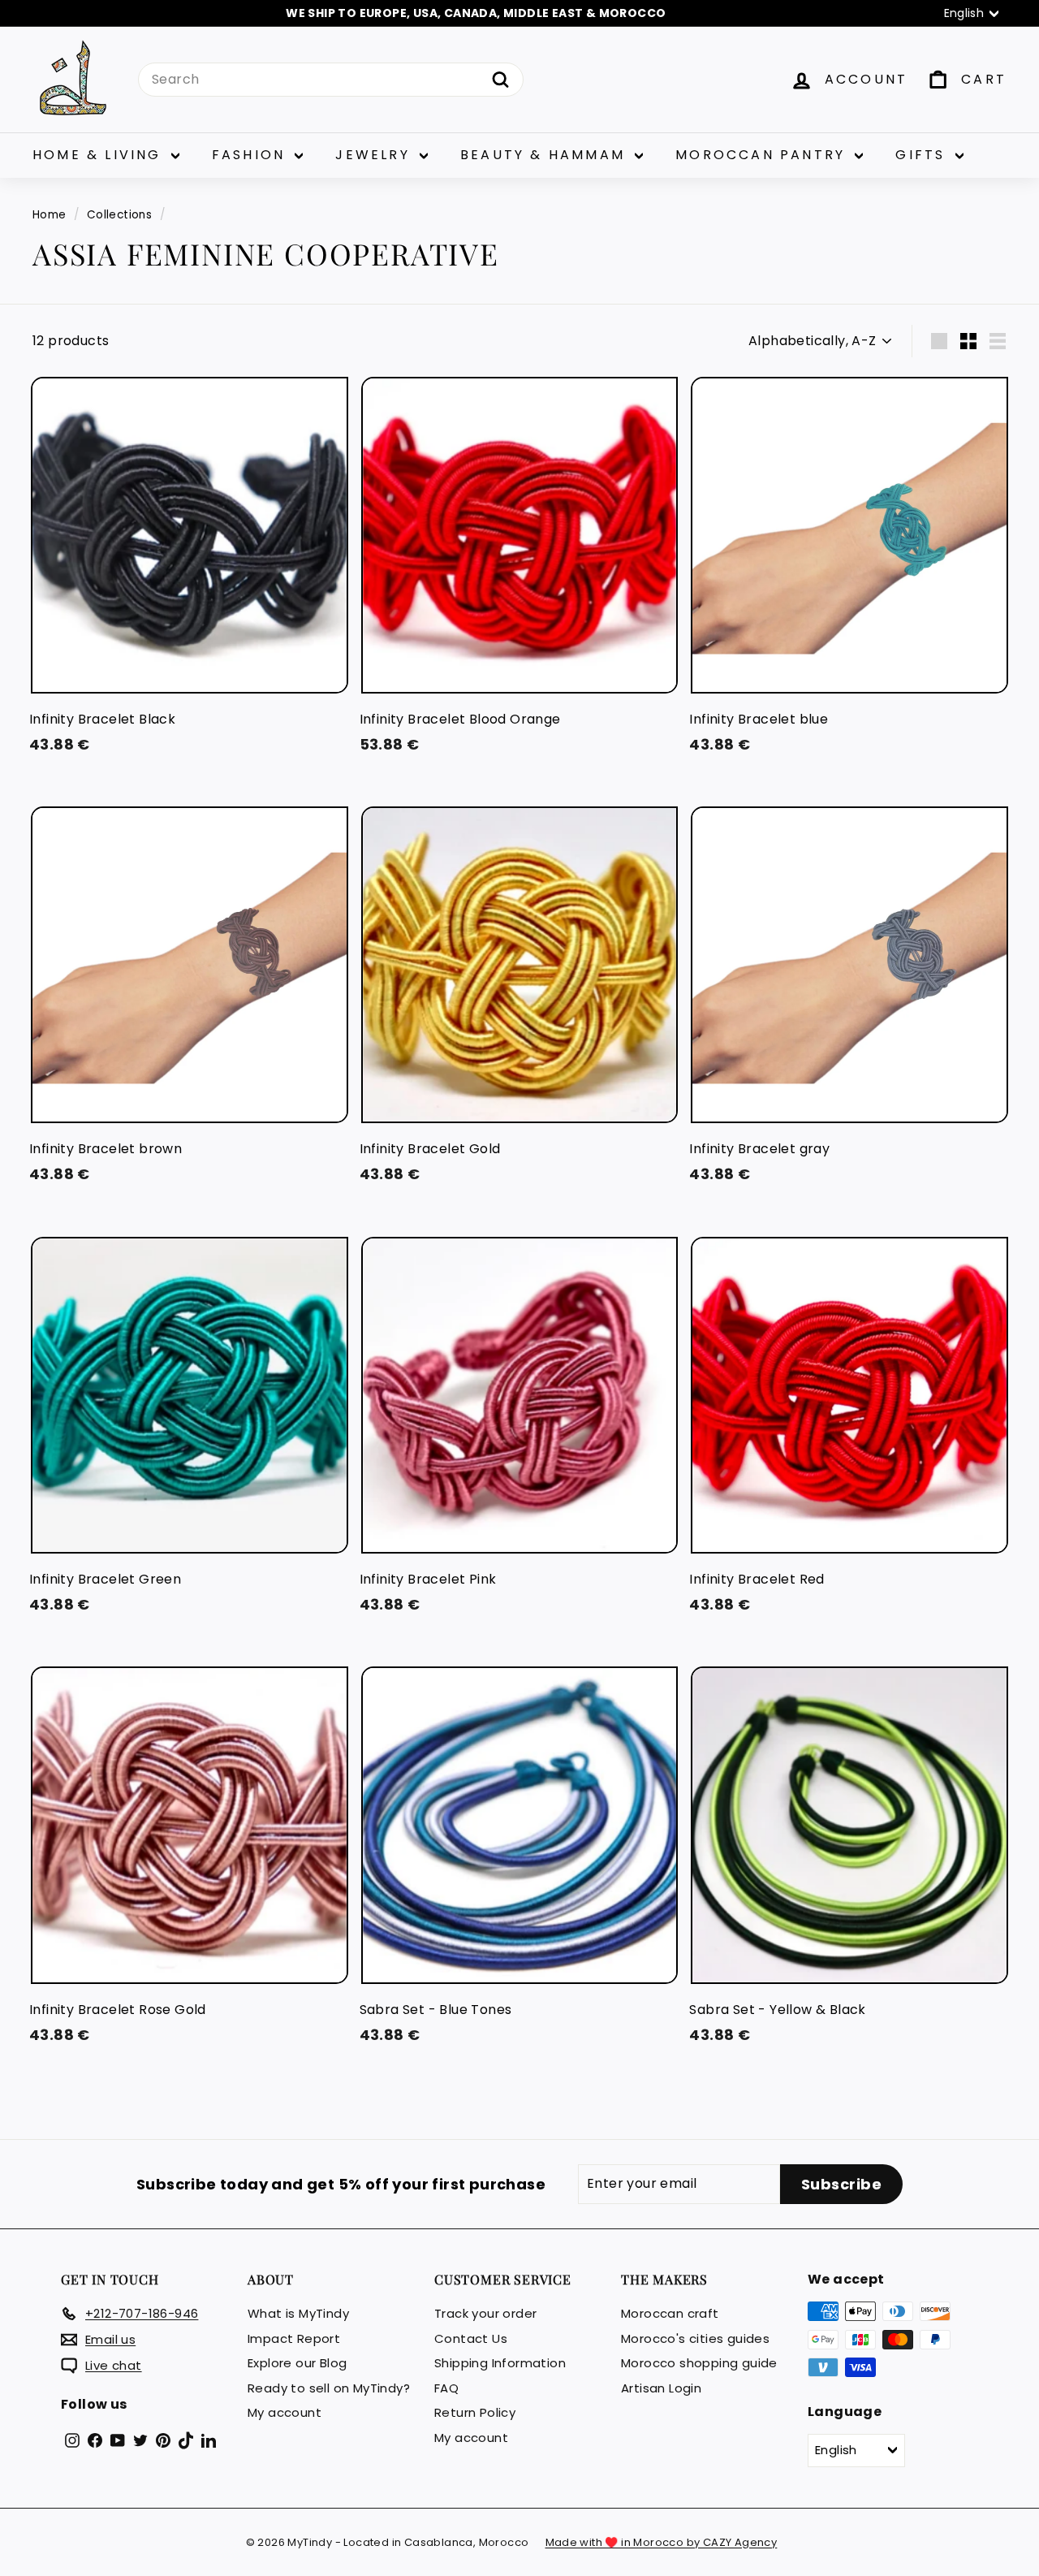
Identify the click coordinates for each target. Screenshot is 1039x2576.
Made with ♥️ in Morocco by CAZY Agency (662, 2542)
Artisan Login (661, 2388)
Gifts (923, 155)
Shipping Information (500, 2363)
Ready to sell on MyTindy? (329, 2388)
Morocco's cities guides (695, 2338)
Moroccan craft (670, 2313)
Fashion (252, 155)
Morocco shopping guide (699, 2363)
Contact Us (471, 2338)
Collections (119, 215)
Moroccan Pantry (763, 155)
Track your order (485, 2313)
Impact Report (294, 2338)
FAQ (446, 2388)
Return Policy (475, 2412)
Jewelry (375, 155)
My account (285, 2412)
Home (50, 215)
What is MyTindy (298, 2313)
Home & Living (100, 155)
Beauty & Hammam (545, 155)
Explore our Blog (297, 2363)
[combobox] (331, 80)
